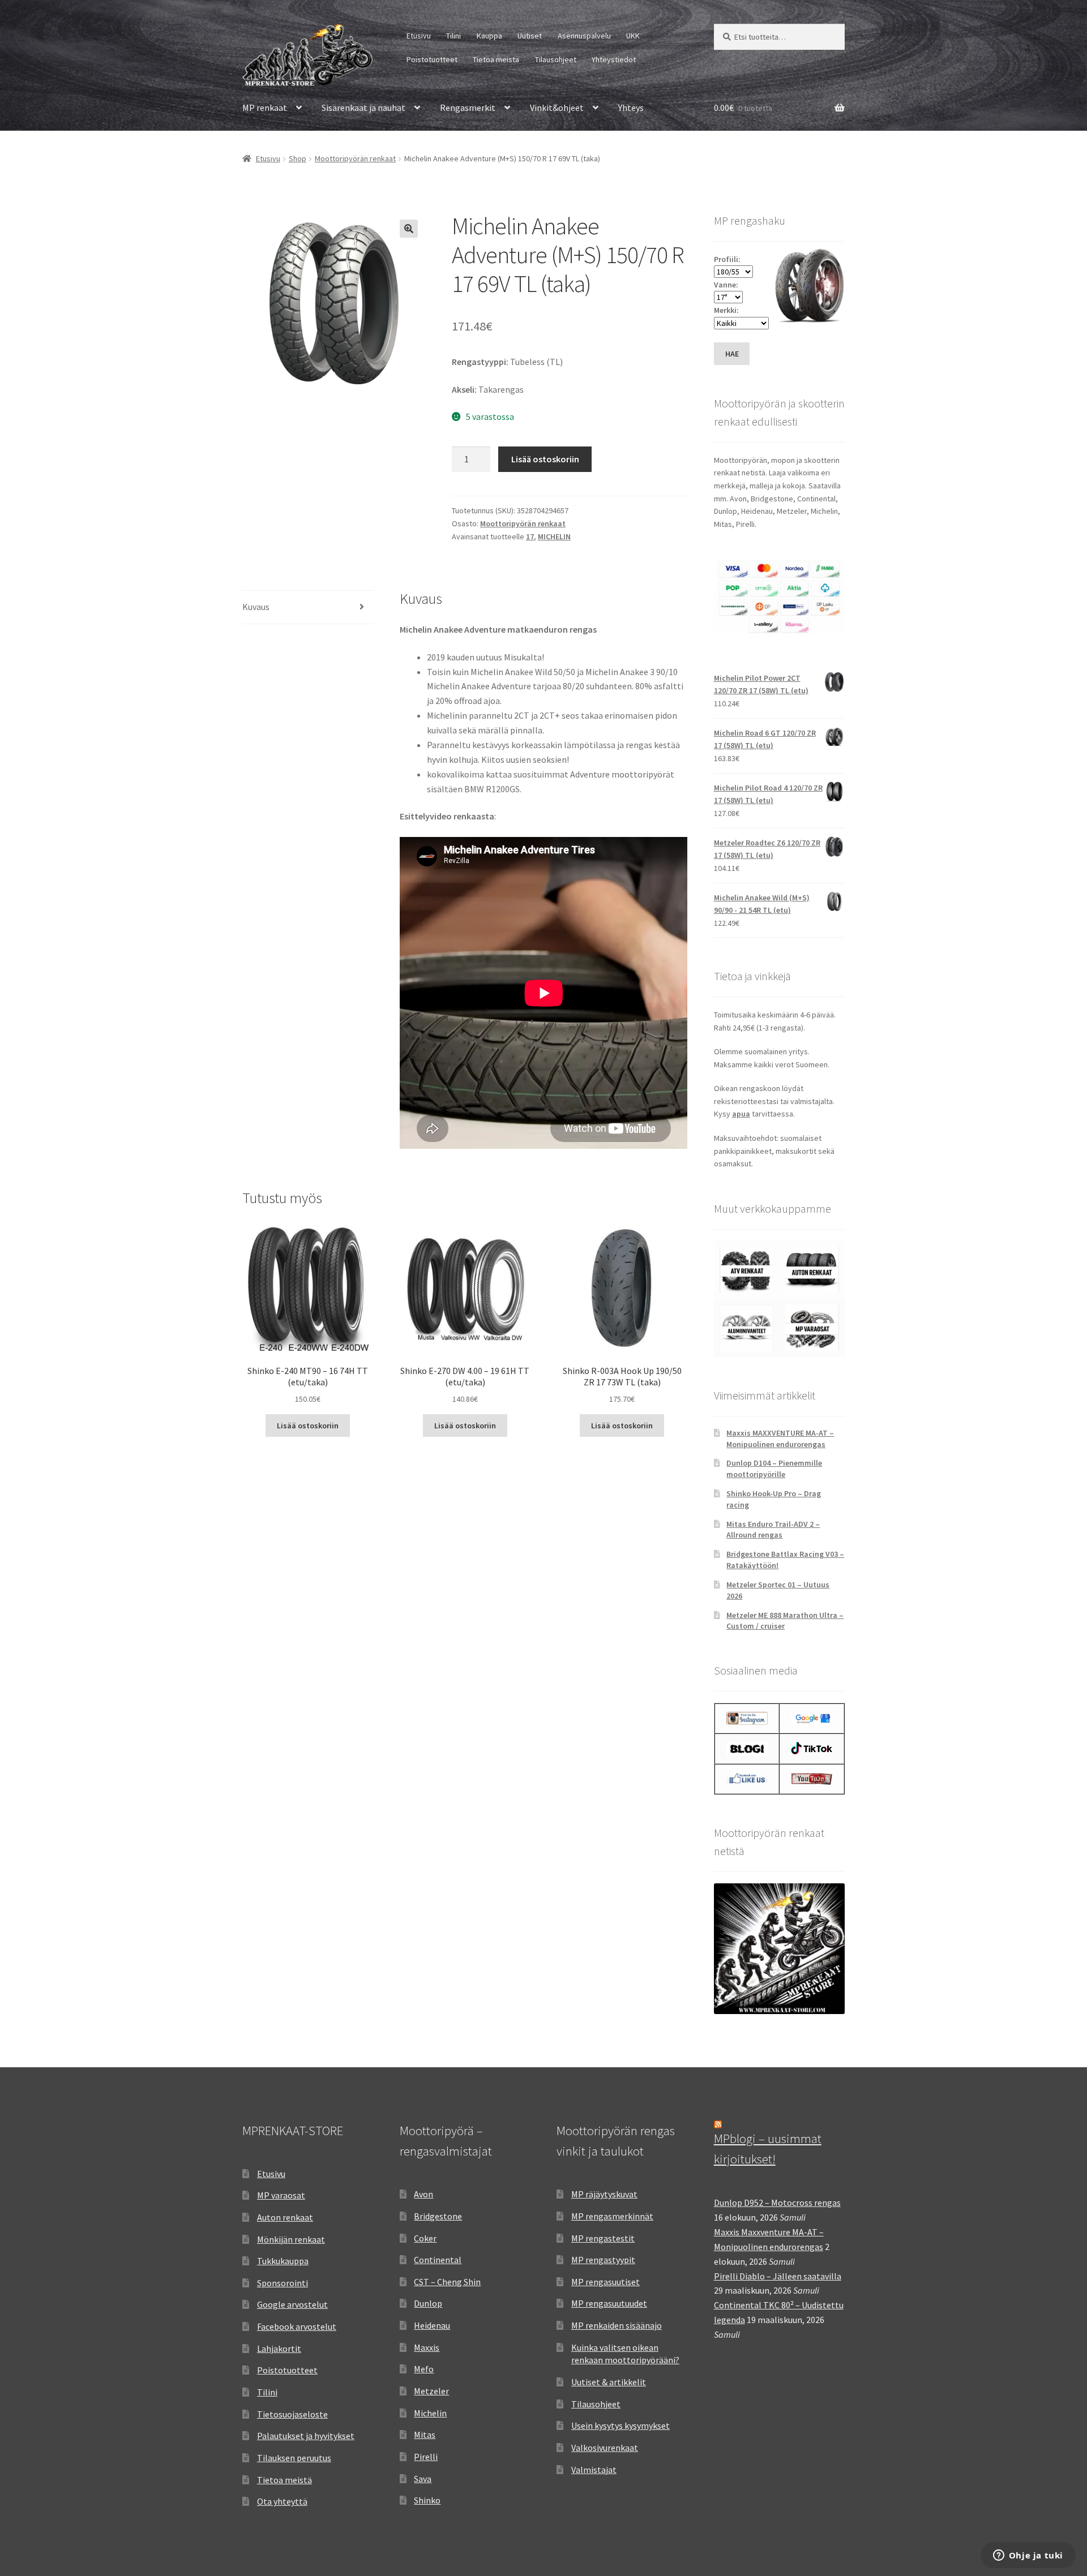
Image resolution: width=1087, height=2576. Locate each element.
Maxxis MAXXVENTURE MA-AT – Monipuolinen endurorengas (780, 1439)
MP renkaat (265, 108)
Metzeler (431, 2391)
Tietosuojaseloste (292, 2414)
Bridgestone (438, 2216)
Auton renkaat (285, 2217)
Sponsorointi (283, 2283)
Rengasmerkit (468, 108)
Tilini (453, 36)
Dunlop (428, 2303)
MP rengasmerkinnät (612, 2216)
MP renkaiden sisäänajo (617, 2325)
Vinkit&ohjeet (557, 108)
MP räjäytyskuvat (604, 2194)
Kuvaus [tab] (256, 607)
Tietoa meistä (496, 59)
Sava (423, 2479)
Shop (298, 158)
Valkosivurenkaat (605, 2448)
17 (530, 536)
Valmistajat (594, 2470)
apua (741, 1114)
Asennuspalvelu (584, 36)
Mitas (425, 2435)
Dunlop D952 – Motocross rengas (777, 2203)
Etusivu (419, 36)
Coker (425, 2238)
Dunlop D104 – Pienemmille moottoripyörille (774, 1469)
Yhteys (631, 108)
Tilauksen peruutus (294, 2458)
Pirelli (426, 2457)
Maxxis (427, 2347)
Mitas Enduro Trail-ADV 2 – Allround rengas (773, 1530)
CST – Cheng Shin (447, 2282)
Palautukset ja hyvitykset (306, 2436)
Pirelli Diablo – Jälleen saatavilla (778, 2276)
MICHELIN (554, 536)
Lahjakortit (279, 2349)
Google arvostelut (292, 2304)
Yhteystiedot (614, 59)
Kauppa (489, 36)
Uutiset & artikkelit (609, 2382)
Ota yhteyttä (282, 2501)
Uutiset (530, 36)
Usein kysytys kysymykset (620, 2425)
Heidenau (432, 2325)
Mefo (424, 2369)
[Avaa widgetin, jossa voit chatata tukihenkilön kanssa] (1028, 2556)
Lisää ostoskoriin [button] (308, 1426)
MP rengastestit (603, 2238)
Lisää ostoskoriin (545, 459)
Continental (438, 2260)
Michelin (430, 2413)
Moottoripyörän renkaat (355, 158)
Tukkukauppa (283, 2261)
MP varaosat (281, 2195)
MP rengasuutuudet (609, 2303)
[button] (409, 229)
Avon (423, 2194)
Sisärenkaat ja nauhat (363, 108)
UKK (633, 36)
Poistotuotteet (432, 59)
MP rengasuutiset (605, 2282)
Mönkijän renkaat (291, 2239)
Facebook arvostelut (297, 2326)
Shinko (427, 2500)
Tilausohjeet (556, 59)
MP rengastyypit (603, 2260)
